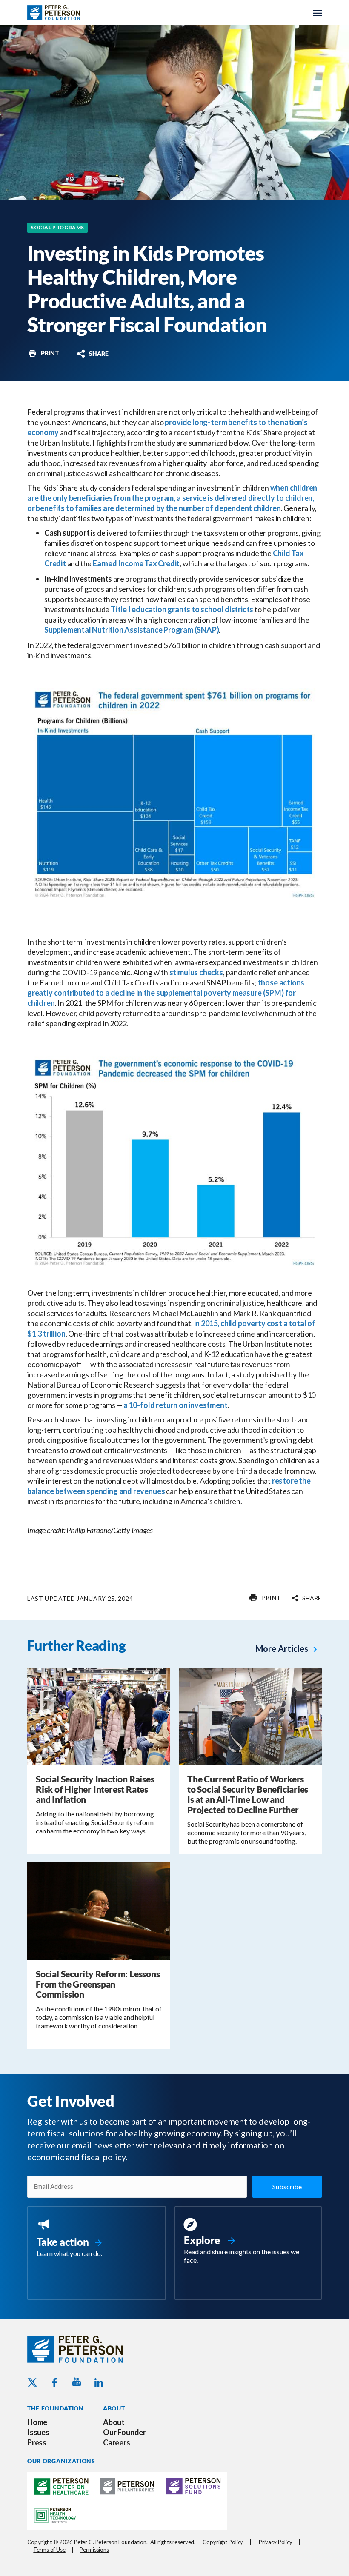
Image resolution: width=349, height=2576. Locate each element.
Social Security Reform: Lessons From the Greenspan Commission (98, 1984)
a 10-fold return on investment (176, 1405)
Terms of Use (49, 2550)
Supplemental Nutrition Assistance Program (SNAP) (132, 630)
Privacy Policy (276, 2542)
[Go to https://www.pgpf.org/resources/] (248, 2242)
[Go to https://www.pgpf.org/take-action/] (97, 2239)
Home (37, 2422)
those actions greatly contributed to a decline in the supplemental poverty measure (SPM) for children (166, 993)
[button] (92, 354)
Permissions (94, 2550)
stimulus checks (196, 972)
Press (37, 2442)
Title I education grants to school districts (182, 609)
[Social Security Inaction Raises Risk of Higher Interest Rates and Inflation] (99, 1716)
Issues (38, 2432)
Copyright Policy (223, 2542)
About (114, 2422)
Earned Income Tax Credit (136, 563)
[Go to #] (43, 353)
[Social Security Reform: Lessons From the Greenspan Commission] (99, 1911)
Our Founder (124, 2432)
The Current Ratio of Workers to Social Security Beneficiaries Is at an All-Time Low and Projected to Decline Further (248, 1794)
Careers (117, 2442)
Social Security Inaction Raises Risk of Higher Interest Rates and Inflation (95, 1789)
